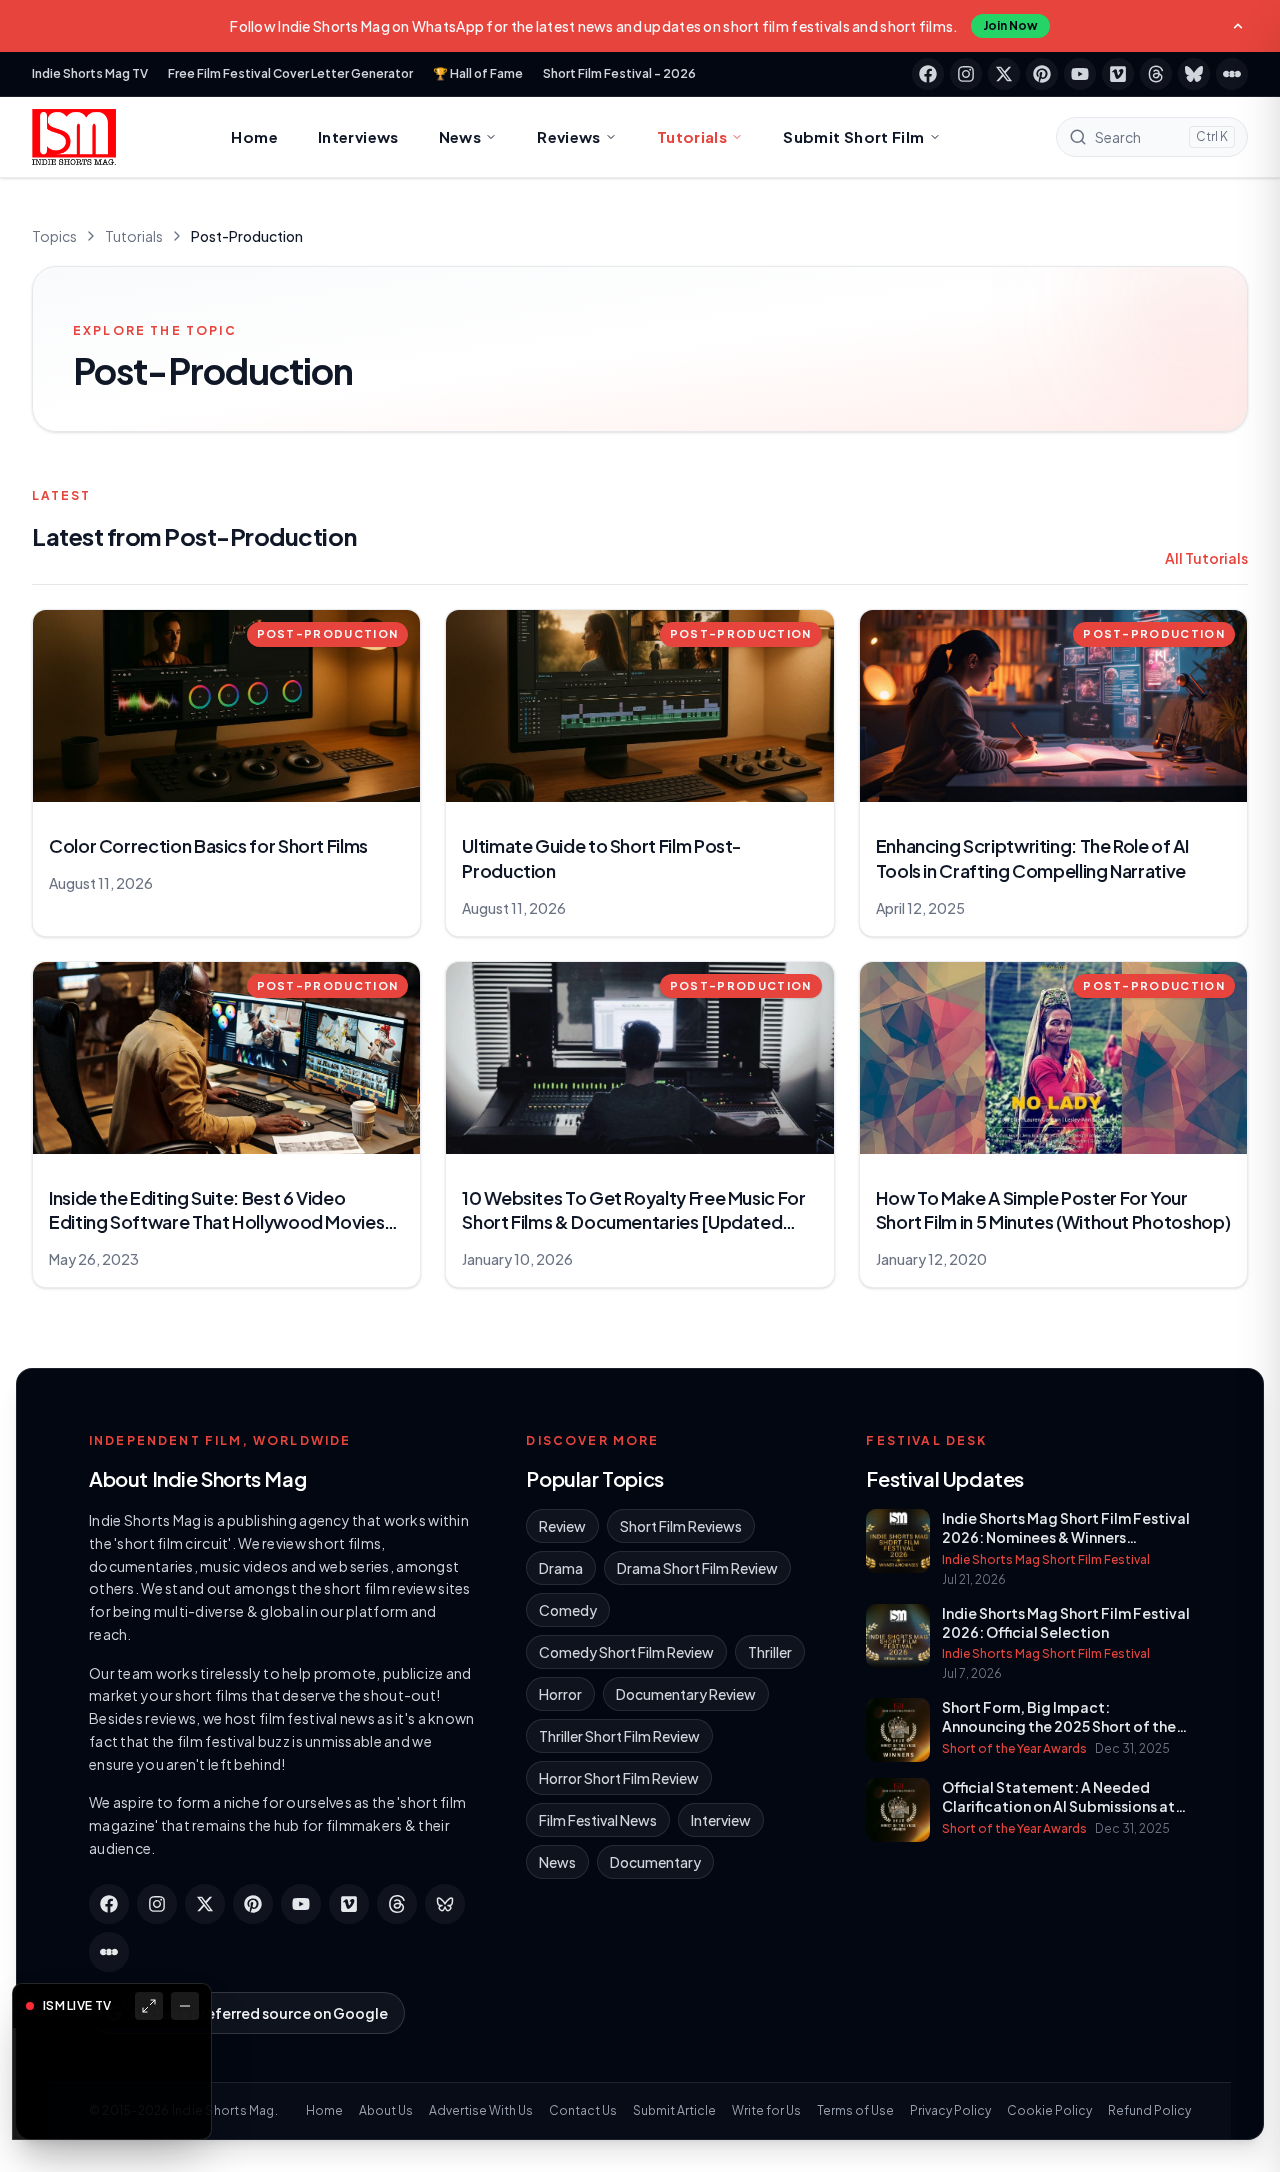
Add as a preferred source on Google (259, 2013)
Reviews (569, 136)
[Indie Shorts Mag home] (74, 137)
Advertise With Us (481, 2110)
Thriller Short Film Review (619, 1736)
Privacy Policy (950, 2110)
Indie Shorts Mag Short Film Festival (1046, 1559)
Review (562, 1526)
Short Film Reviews (681, 1526)
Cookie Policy (1049, 2110)
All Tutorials (1206, 558)
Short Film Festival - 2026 (619, 73)
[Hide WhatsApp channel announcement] (1238, 26)
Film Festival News (598, 1820)
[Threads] (1156, 74)
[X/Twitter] (1004, 74)
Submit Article (674, 2110)
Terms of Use (855, 2110)
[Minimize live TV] (185, 2006)
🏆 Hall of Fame (478, 73)
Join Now (1010, 25)
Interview (721, 1820)
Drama (561, 1568)
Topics (54, 236)
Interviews (358, 136)
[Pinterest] (1042, 74)
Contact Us (583, 2110)
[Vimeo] (1118, 74)
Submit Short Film (853, 136)
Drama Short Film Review (697, 1568)
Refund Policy (1149, 2110)
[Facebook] (928, 74)
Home (254, 136)
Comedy (568, 1610)
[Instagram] (966, 74)
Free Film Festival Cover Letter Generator (290, 73)
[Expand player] (149, 2006)
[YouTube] (1080, 74)
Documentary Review (686, 1694)
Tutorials (692, 136)
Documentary (655, 1862)
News (460, 136)
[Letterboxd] (1232, 74)
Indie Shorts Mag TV (90, 73)
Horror (560, 1694)
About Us (386, 2110)
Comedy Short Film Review (626, 1652)
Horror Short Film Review (619, 1778)
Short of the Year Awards (1014, 1748)
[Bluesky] (1194, 74)
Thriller (770, 1652)
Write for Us (766, 2110)
